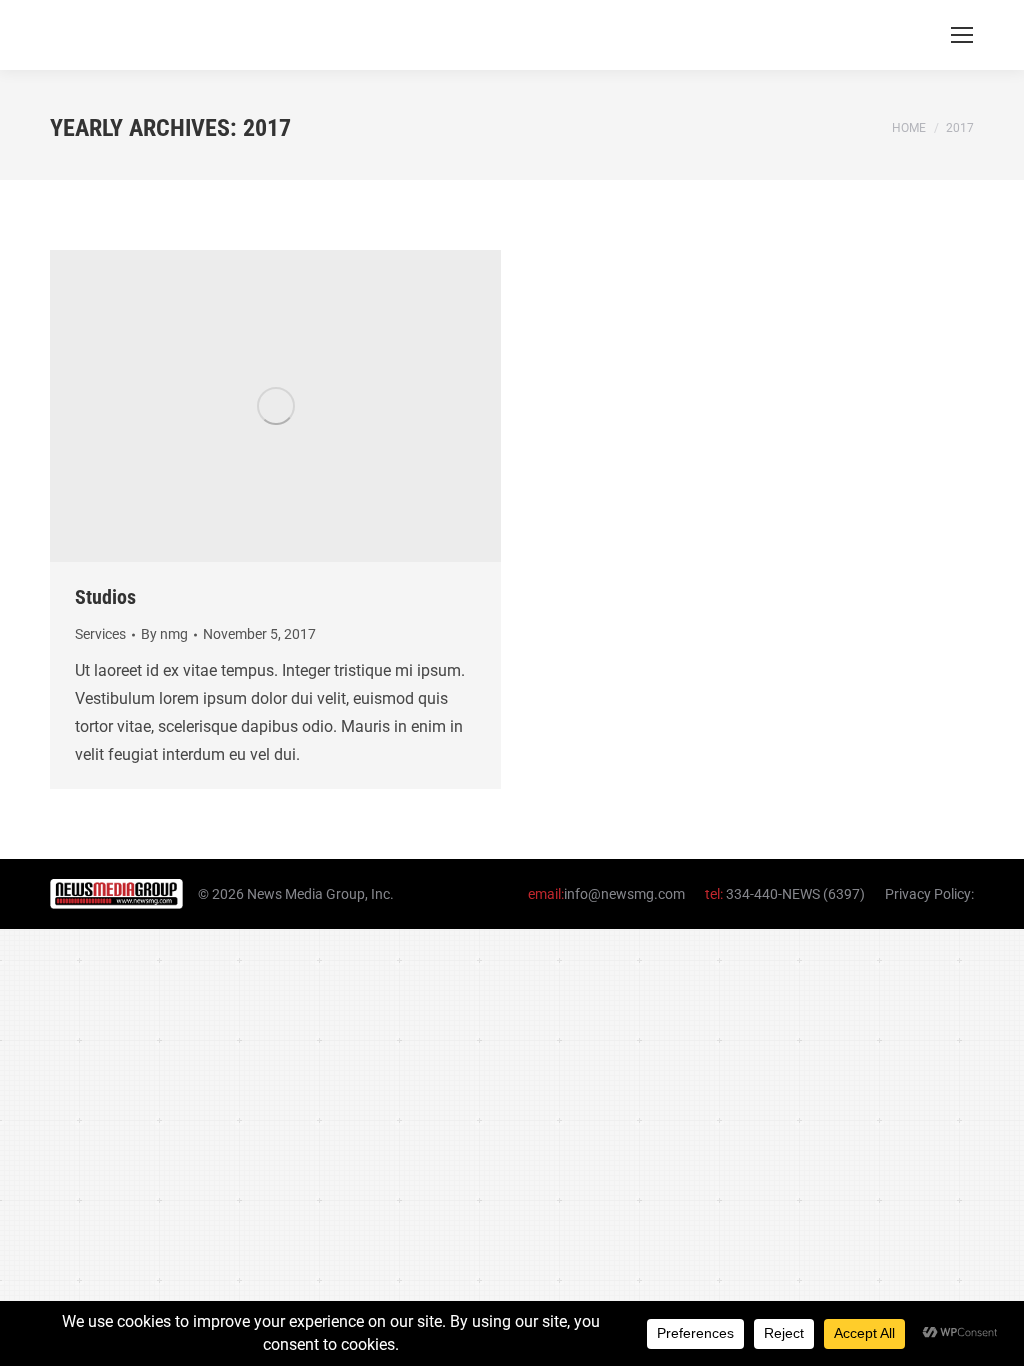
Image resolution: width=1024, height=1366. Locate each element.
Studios (105, 597)
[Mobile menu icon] (962, 35)
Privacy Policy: (929, 894)
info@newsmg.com (624, 894)
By (164, 634)
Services (100, 634)
